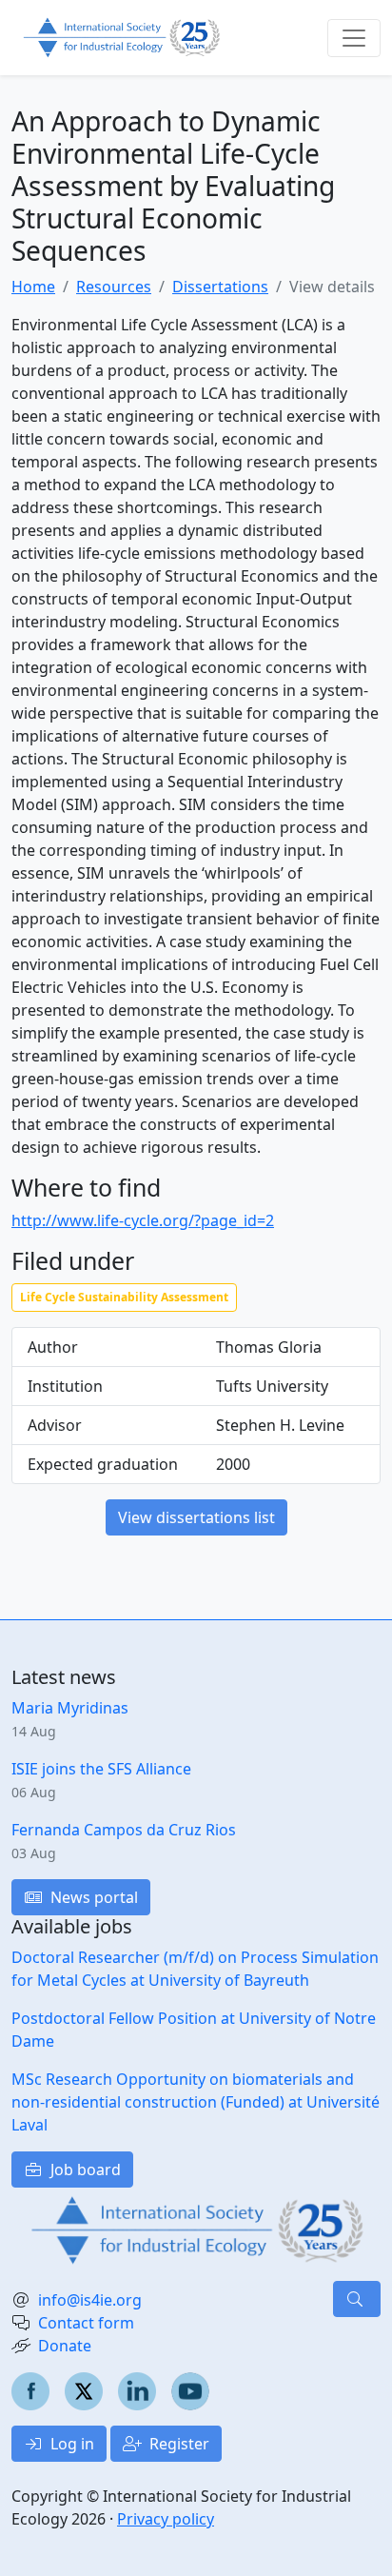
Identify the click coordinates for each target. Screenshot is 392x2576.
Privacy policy (166, 2519)
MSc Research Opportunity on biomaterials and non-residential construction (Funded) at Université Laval (196, 2102)
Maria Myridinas (70, 1708)
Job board (84, 2170)
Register (177, 2444)
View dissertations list (196, 1517)
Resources (114, 287)
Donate (65, 2346)
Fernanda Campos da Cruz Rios (124, 1830)
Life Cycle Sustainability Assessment (124, 1297)
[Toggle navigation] (354, 38)
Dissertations (220, 287)
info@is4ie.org (90, 2300)
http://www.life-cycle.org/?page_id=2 (143, 1220)
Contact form (86, 2323)
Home (33, 287)
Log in (70, 2444)
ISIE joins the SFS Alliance (101, 1769)
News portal (92, 1897)
